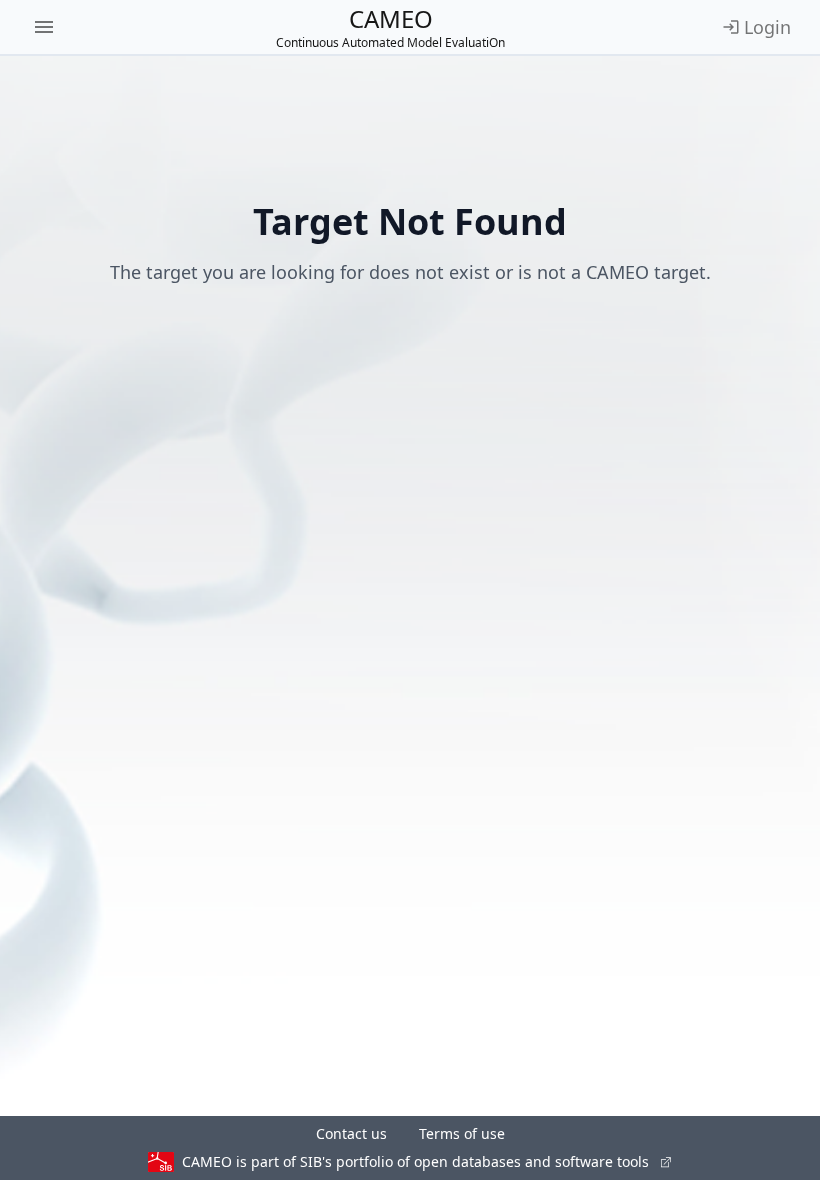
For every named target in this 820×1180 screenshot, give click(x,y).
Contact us (351, 1133)
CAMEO (390, 27)
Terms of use (462, 1133)
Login (767, 27)
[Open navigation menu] (44, 27)
